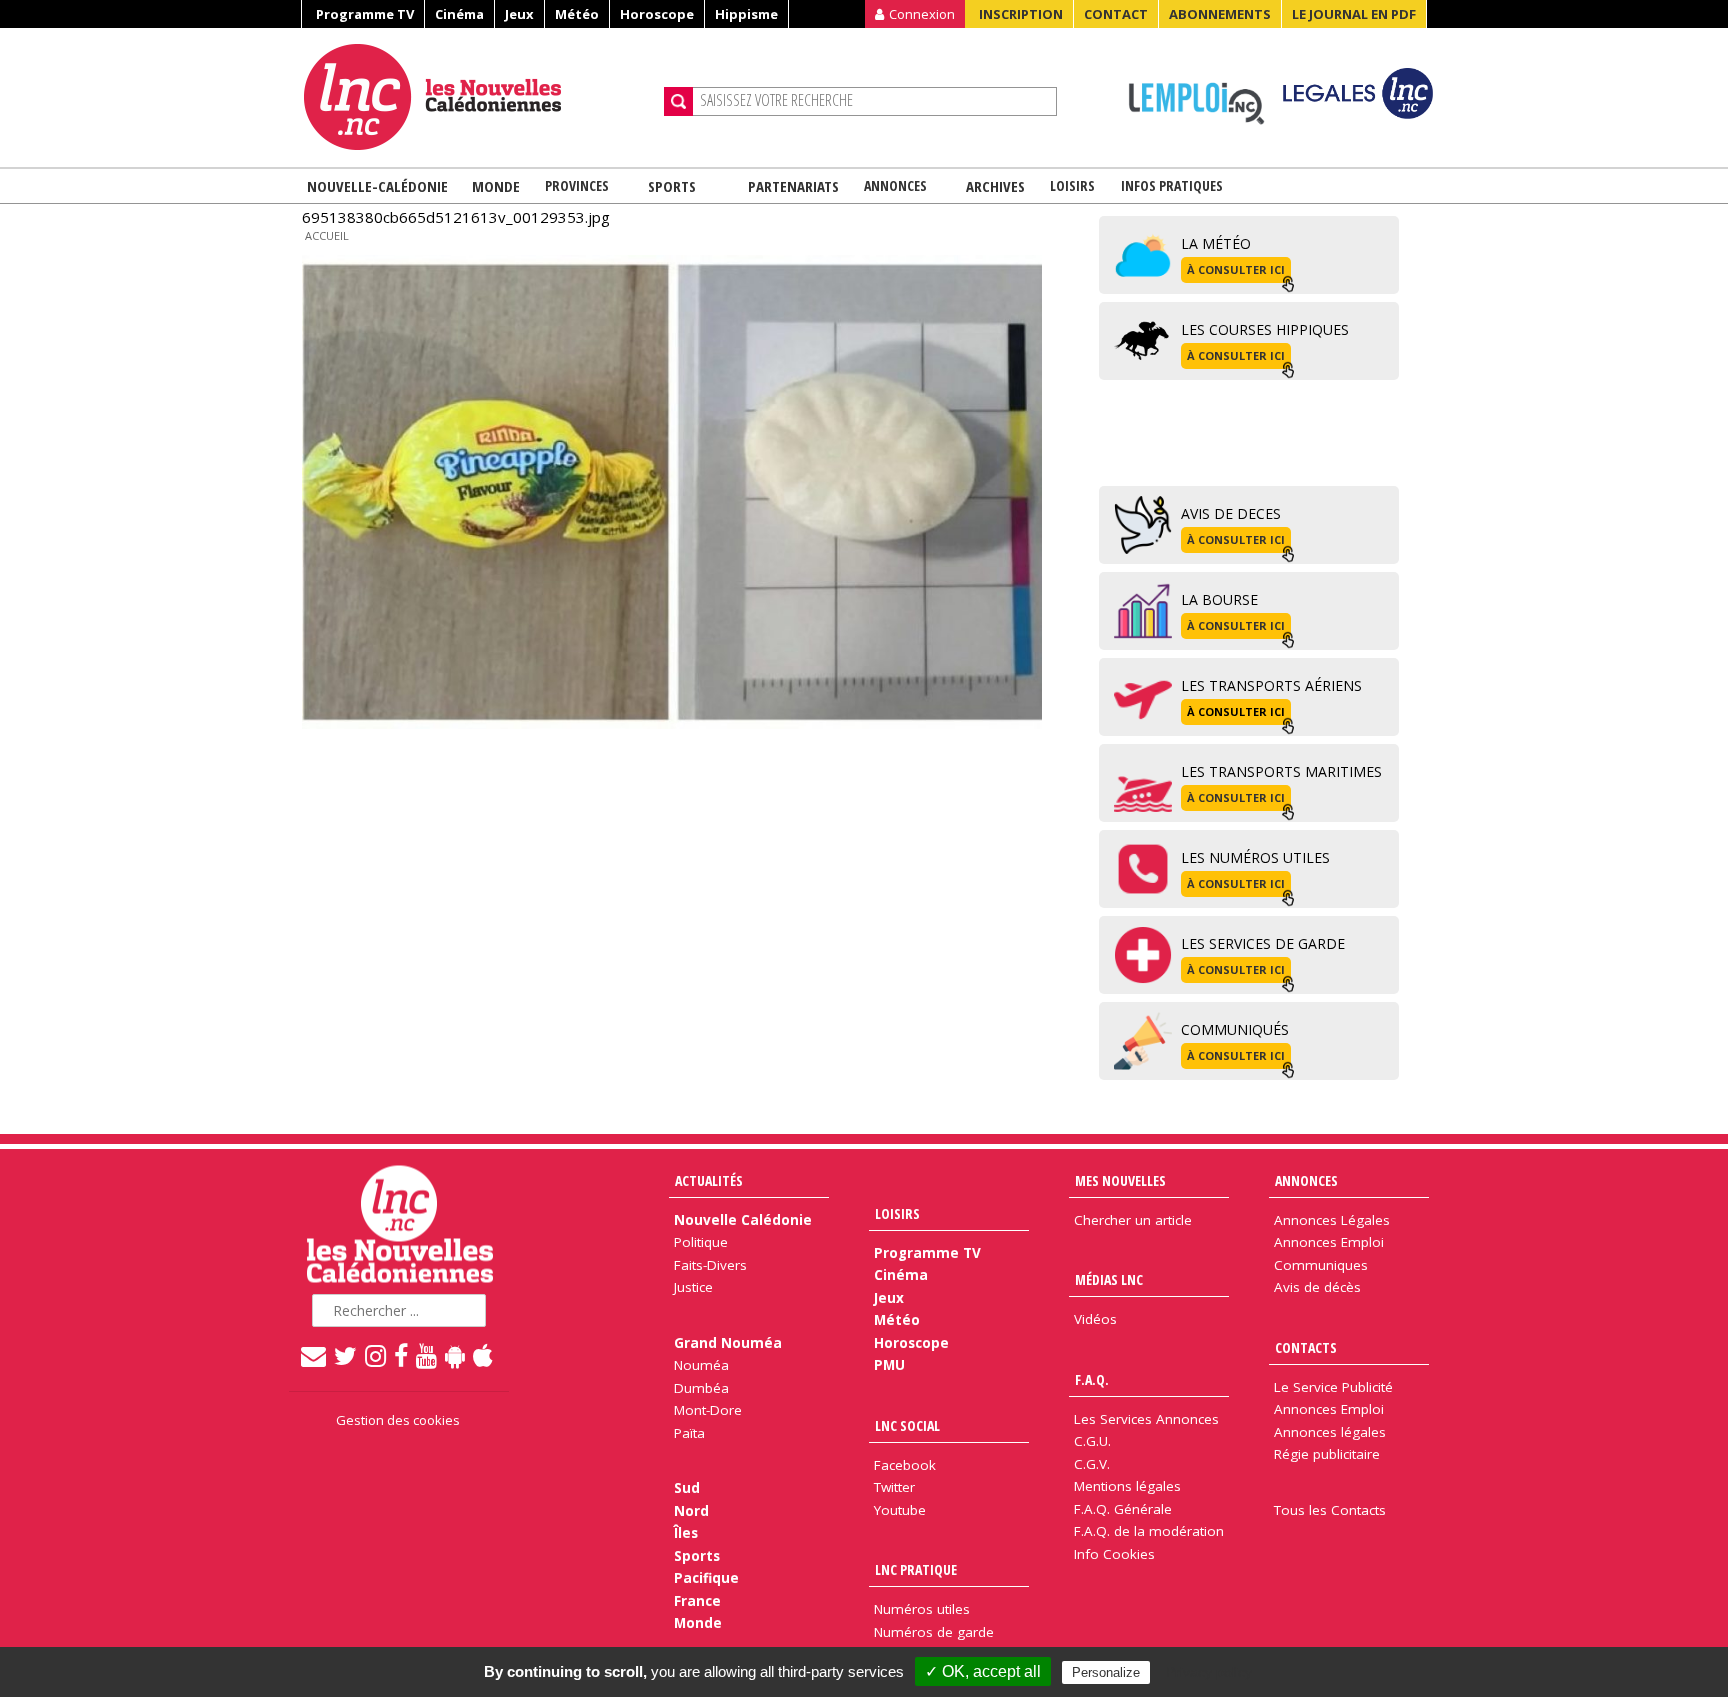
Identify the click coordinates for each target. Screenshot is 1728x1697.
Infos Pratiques (1172, 185)
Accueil (327, 235)
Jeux (519, 14)
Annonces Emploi (1329, 1242)
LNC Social (907, 1425)
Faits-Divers (710, 1265)
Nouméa (701, 1365)
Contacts (1306, 1347)
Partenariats (793, 186)
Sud (687, 1488)
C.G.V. (1092, 1464)
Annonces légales (1330, 1432)
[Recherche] (678, 101)
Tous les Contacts (1330, 1510)
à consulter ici (1236, 269)
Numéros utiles (922, 1609)
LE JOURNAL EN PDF (1354, 14)
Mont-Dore (708, 1410)
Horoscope (657, 14)
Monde (496, 186)
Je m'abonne (1278, 55)
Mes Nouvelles (1120, 1180)
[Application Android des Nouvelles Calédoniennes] (456, 1355)
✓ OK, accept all (983, 1671)
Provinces (577, 185)
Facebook (905, 1465)
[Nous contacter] (314, 1355)
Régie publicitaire (1327, 1454)
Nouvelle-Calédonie (377, 186)
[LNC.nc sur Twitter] (346, 1355)
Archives (995, 186)
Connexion (922, 14)
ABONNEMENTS (1220, 14)
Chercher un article (1133, 1220)
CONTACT (1116, 14)
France (697, 1601)
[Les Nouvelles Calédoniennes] (476, 97)
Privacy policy (1209, 1672)
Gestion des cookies (398, 1420)
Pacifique (706, 1578)
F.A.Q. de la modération (1149, 1531)
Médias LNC (1109, 1279)
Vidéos (1095, 1319)
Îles (686, 1533)
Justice (693, 1287)
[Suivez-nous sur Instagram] (376, 1355)
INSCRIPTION (1021, 14)
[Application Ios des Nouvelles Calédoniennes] (484, 1355)
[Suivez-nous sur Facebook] (402, 1355)
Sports (672, 186)
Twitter (894, 1487)
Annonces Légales (1332, 1220)
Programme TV (365, 14)
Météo (577, 14)
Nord (691, 1511)
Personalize (1106, 1672)
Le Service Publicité (1333, 1387)
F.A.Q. (1092, 1379)
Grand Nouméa (728, 1343)
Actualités (709, 1180)
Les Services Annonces (1146, 1419)
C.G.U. (1092, 1441)
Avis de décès (1317, 1287)
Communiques (1321, 1265)
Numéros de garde (934, 1632)
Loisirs (1072, 185)
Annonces (895, 185)
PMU (889, 1365)
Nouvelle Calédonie (743, 1220)
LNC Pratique (916, 1569)
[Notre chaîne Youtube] (427, 1355)
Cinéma (459, 14)
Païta (689, 1433)
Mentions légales (1127, 1486)
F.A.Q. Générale (1123, 1509)
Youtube (900, 1510)
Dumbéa (701, 1388)
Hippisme (746, 14)
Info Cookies (1114, 1554)
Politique (701, 1242)
